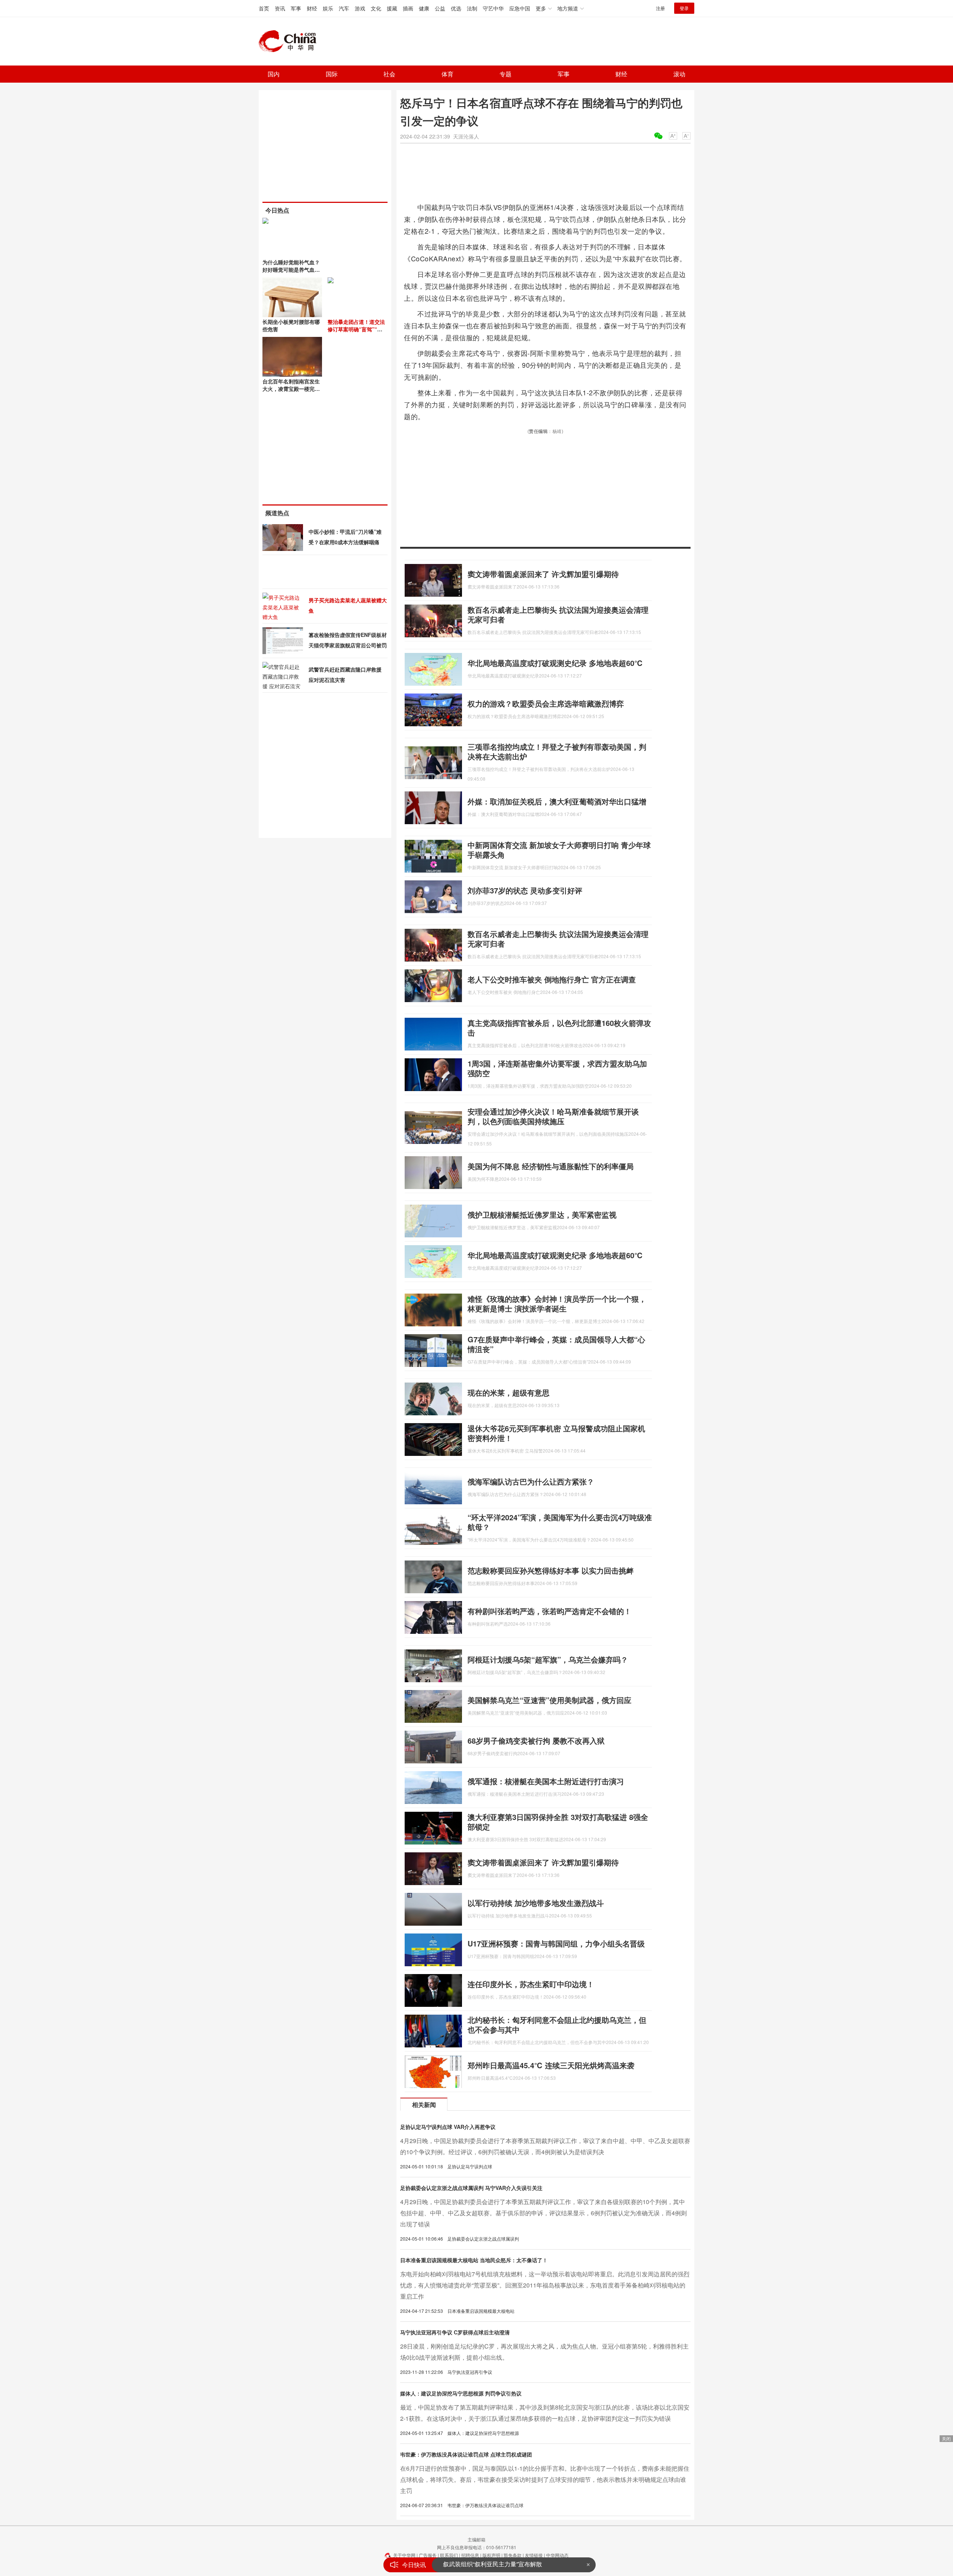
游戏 (360, 8)
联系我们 (449, 2555)
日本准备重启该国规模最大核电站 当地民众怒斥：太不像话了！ (474, 2260)
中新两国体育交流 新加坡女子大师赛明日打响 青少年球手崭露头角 (559, 850)
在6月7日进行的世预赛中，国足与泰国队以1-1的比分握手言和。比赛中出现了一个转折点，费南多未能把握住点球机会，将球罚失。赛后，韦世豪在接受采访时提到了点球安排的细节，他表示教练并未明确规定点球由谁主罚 (545, 2479)
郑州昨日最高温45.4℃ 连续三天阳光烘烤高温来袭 (551, 2065)
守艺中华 (493, 8)
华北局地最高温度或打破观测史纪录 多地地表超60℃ (555, 663)
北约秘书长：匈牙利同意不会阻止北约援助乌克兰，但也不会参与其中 (557, 2025)
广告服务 (428, 2555)
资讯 (280, 8)
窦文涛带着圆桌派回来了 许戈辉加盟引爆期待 (543, 574)
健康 (424, 8)
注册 (660, 8)
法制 (472, 8)
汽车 (344, 8)
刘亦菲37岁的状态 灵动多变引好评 (525, 890)
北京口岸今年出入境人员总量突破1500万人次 (503, 2565)
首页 (264, 8)
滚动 (679, 74)
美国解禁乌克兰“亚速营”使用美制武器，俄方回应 (549, 1700)
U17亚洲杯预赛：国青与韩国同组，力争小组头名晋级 (556, 1943)
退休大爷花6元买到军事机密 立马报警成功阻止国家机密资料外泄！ (556, 1433)
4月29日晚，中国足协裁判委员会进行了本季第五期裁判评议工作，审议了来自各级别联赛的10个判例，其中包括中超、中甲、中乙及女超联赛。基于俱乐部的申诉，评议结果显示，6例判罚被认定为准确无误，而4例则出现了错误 (544, 2213)
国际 (332, 74)
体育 (447, 74)
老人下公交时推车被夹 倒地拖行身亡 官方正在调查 (552, 979)
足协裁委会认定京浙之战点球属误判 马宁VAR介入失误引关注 (471, 2188)
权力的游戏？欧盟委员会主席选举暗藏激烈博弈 (546, 703)
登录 (684, 8)
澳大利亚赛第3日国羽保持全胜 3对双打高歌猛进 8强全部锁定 (558, 1822)
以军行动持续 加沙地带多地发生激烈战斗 (536, 1903)
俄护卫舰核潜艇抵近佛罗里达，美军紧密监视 (542, 1214)
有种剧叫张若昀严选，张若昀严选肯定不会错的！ (549, 1611)
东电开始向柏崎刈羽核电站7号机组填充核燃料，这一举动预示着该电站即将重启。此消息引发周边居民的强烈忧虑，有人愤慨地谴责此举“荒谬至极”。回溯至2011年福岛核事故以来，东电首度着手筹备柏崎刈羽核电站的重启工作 (545, 2285)
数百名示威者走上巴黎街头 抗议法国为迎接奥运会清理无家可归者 (558, 614)
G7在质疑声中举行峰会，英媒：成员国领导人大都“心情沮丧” (556, 1344)
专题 (506, 74)
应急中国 (520, 8)
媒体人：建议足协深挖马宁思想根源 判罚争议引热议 (461, 2393)
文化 (376, 8)
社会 (389, 74)
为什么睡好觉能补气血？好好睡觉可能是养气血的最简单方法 (291, 270)
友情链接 (534, 2555)
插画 (408, 8)
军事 (296, 8)
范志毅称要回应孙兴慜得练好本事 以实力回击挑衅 (551, 1570)
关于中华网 (404, 2555)
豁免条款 (513, 2555)
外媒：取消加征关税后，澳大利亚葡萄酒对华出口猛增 (557, 801)
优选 (456, 8)
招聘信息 (470, 2555)
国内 (274, 74)
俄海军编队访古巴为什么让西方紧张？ (531, 1481)
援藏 (392, 8)
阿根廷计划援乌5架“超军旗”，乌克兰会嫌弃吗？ (548, 1659)
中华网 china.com (290, 41)
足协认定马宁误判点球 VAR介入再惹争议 (448, 2127)
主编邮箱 (476, 2539)
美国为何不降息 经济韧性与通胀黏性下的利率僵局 (551, 1166)
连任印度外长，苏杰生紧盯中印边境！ (531, 1984)
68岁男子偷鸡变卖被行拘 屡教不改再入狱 (536, 1740)
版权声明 (491, 2555)
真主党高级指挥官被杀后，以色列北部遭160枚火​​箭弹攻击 (559, 1028)
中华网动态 (557, 2555)
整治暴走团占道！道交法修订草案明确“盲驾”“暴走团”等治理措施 (356, 329)
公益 (440, 8)
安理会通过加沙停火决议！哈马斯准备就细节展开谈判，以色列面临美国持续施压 (553, 1116)
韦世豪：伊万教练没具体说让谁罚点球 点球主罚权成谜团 (466, 2454)
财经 (312, 8)
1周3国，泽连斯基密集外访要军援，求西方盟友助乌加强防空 (557, 1068)
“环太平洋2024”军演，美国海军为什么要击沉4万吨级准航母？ (560, 1522)
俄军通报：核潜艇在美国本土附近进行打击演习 (546, 1781)
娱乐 (328, 8)
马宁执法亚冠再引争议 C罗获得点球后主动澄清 (455, 2332)
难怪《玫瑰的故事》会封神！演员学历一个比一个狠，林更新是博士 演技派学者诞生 (557, 1303)
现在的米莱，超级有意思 (509, 1392)
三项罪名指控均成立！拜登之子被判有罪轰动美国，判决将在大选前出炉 (557, 751)
